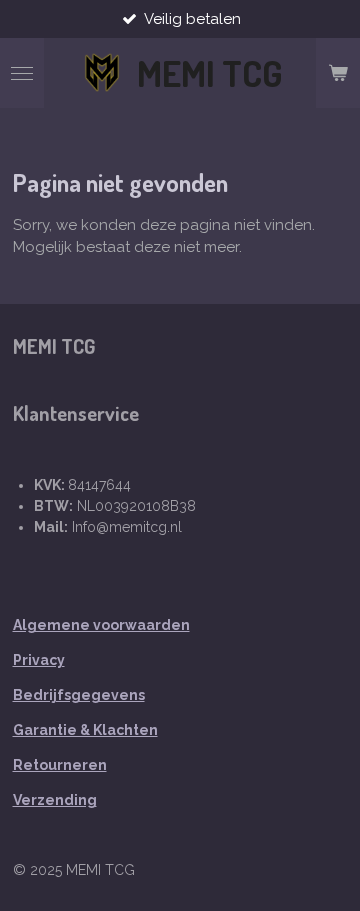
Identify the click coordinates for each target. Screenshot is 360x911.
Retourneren (60, 765)
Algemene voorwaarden (101, 625)
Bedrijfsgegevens (79, 695)
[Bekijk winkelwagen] (338, 73)
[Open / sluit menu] (22, 73)
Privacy (39, 660)
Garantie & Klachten (85, 730)
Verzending (55, 800)
